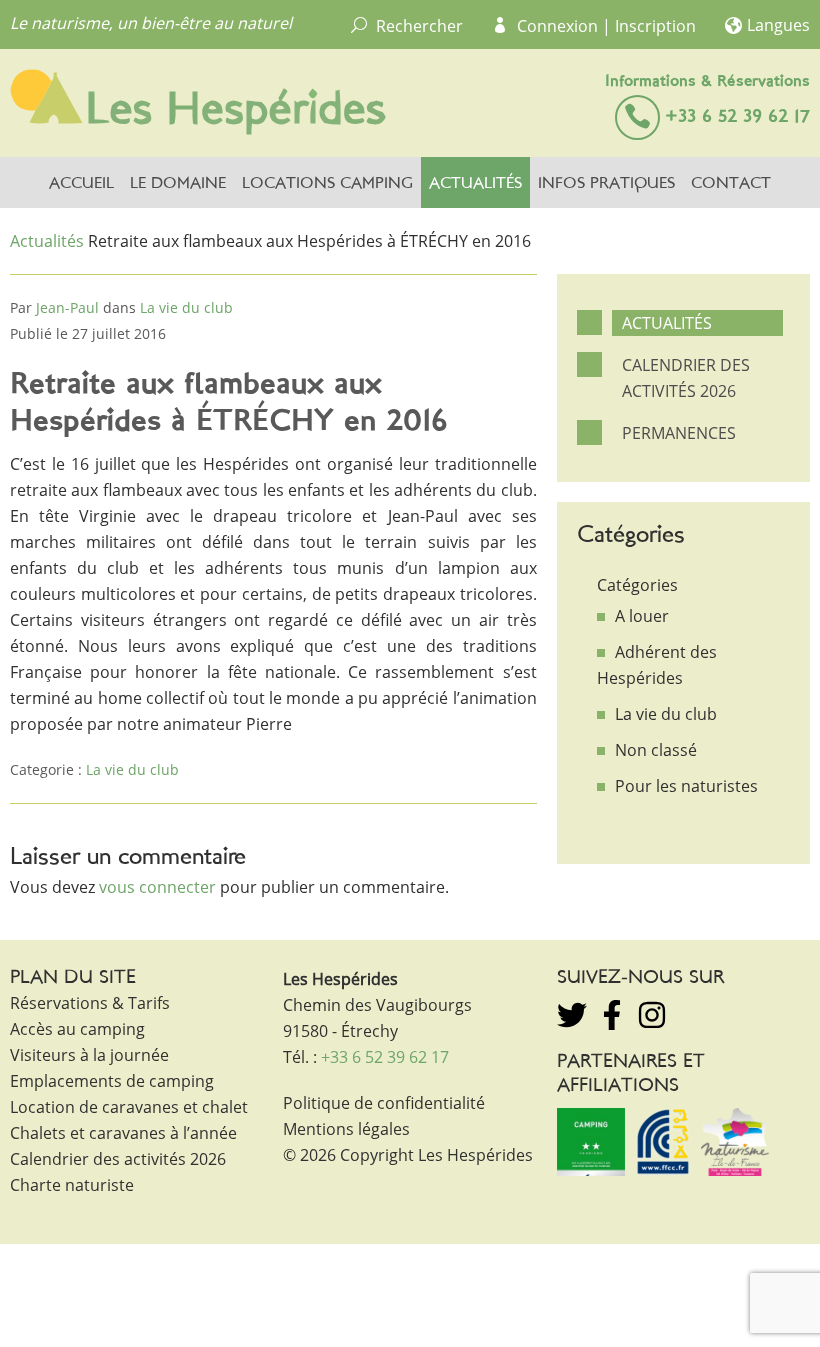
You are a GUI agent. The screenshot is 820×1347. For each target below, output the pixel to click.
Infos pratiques (606, 184)
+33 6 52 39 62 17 (737, 117)
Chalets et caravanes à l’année (123, 1133)
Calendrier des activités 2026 (686, 378)
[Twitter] (572, 1015)
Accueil (81, 184)
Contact (731, 184)
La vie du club (186, 307)
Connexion (557, 26)
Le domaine (178, 184)
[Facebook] (612, 1015)
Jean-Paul (67, 307)
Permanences (679, 433)
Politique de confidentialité (384, 1103)
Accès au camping (77, 1029)
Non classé (656, 750)
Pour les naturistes (686, 786)
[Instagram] (652, 1015)
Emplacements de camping (112, 1081)
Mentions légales (346, 1129)
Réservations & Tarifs (90, 1003)
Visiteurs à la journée (89, 1055)
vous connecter (157, 887)
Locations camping (327, 184)
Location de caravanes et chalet (129, 1107)
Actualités (475, 184)
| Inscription (649, 26)
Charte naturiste (72, 1185)
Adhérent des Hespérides (657, 665)
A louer (642, 616)
